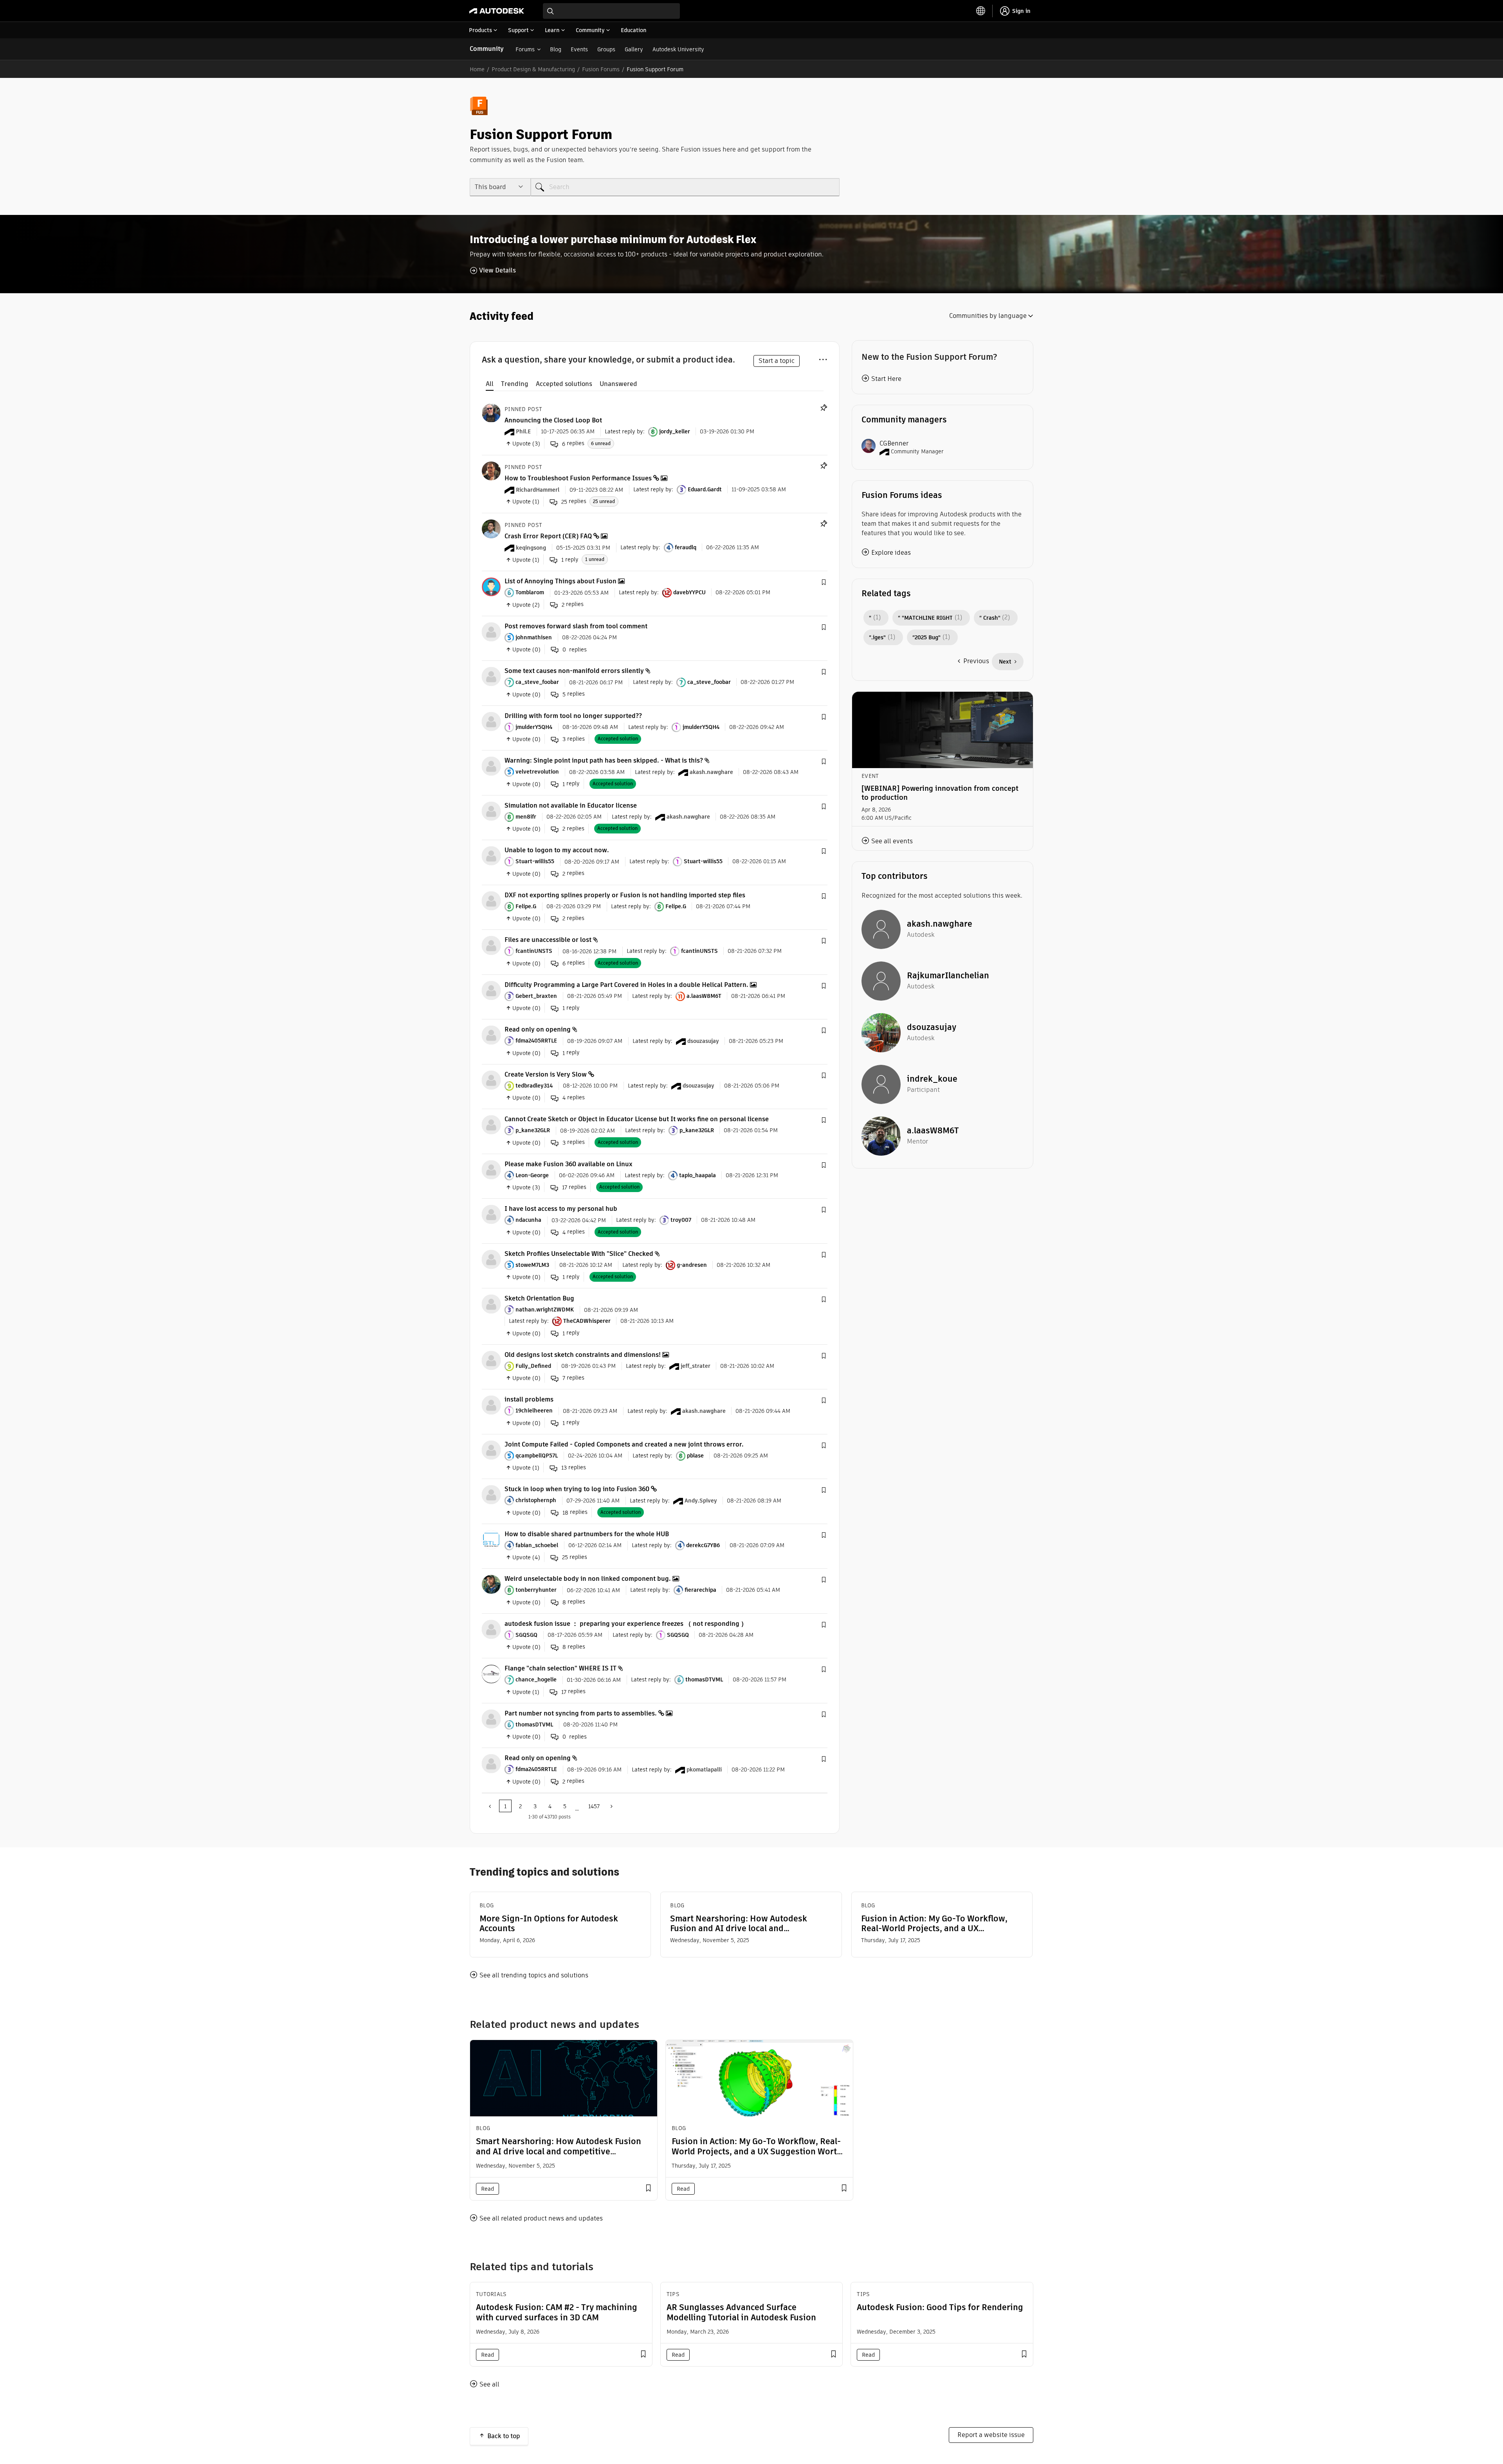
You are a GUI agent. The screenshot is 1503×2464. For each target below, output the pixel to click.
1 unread (595, 559)
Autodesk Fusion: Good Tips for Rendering (940, 2307)
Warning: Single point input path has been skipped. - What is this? (604, 760)
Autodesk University (678, 49)
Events (579, 49)
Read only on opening (538, 1029)
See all (489, 2384)
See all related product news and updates (541, 2218)
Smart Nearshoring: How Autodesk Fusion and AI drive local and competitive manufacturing (739, 1923)
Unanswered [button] (618, 384)
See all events (892, 841)
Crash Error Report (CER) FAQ (548, 536)
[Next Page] (611, 1806)
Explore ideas (891, 553)
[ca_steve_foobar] (491, 676)
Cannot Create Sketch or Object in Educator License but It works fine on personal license (637, 1119)
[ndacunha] (491, 1214)
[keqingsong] (491, 528)
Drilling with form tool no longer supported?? (573, 716)
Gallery (634, 49)
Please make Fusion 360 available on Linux (569, 1164)
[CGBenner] (869, 445)
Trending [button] (515, 384)
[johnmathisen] (491, 631)
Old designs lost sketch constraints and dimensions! (583, 1355)
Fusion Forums (601, 69)
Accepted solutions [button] (564, 384)
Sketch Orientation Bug (539, 1298)
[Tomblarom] (491, 586)
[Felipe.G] (491, 900)
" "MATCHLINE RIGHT (925, 618)
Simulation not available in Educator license (571, 805)
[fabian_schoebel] (491, 1539)
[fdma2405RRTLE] (491, 1034)
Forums (525, 49)
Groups (606, 49)
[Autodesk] (497, 11)
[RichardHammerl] (491, 470)
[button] (824, 583)
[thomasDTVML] (491, 1718)
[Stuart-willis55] (491, 855)
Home (477, 69)
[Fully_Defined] (491, 1360)
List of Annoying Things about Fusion (560, 581)
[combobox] (611, 11)
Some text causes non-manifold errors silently (574, 671)
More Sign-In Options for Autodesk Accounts (549, 1923)
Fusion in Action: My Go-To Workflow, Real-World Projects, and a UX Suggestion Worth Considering (934, 1923)
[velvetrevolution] (491, 766)
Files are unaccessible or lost (548, 940)
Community (487, 49)
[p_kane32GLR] (491, 1124)
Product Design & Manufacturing (533, 69)
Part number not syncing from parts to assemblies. (581, 1713)
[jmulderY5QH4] (491, 721)
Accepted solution (618, 739)
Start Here (886, 379)
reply (570, 560)
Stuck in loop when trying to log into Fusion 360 (577, 1489)
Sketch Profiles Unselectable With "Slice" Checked (579, 1254)
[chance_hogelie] (491, 1673)
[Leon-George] (491, 1169)
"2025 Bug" (926, 637)
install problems (529, 1399)
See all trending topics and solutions (534, 1975)
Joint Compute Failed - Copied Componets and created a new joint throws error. (624, 1444)
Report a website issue (991, 2435)
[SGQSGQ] (491, 1629)
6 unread (601, 443)
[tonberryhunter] (491, 1584)
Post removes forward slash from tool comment (576, 626)
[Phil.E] (491, 412)
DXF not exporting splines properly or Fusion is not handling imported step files (625, 895)
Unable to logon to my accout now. (557, 850)
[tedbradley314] (491, 1080)
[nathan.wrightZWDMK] (491, 1303)
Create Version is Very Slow (546, 1074)
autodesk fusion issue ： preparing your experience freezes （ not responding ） (626, 1624)
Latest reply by (624, 431)
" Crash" (990, 618)
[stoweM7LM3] (491, 1259)
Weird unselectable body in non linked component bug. (588, 1579)
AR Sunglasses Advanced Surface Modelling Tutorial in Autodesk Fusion (741, 2312)
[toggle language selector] (981, 11)
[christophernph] (491, 1494)
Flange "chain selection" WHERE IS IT (560, 1668)
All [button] (490, 384)
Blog (556, 49)
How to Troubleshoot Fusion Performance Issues (578, 478)
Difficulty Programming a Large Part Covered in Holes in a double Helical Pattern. (626, 985)
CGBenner (894, 443)
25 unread (604, 501)
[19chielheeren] (491, 1404)
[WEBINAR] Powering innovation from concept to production (940, 793)
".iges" (877, 637)
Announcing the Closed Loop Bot (553, 420)
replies (573, 443)
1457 (594, 1806)
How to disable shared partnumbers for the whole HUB (587, 1534)
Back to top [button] (504, 2436)
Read (487, 2189)
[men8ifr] (491, 811)
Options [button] (823, 358)
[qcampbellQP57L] (491, 1449)
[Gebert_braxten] (491, 990)
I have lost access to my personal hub (561, 1209)
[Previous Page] (490, 1806)
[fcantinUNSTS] (491, 945)
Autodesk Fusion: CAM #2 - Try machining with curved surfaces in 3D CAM (557, 2312)
